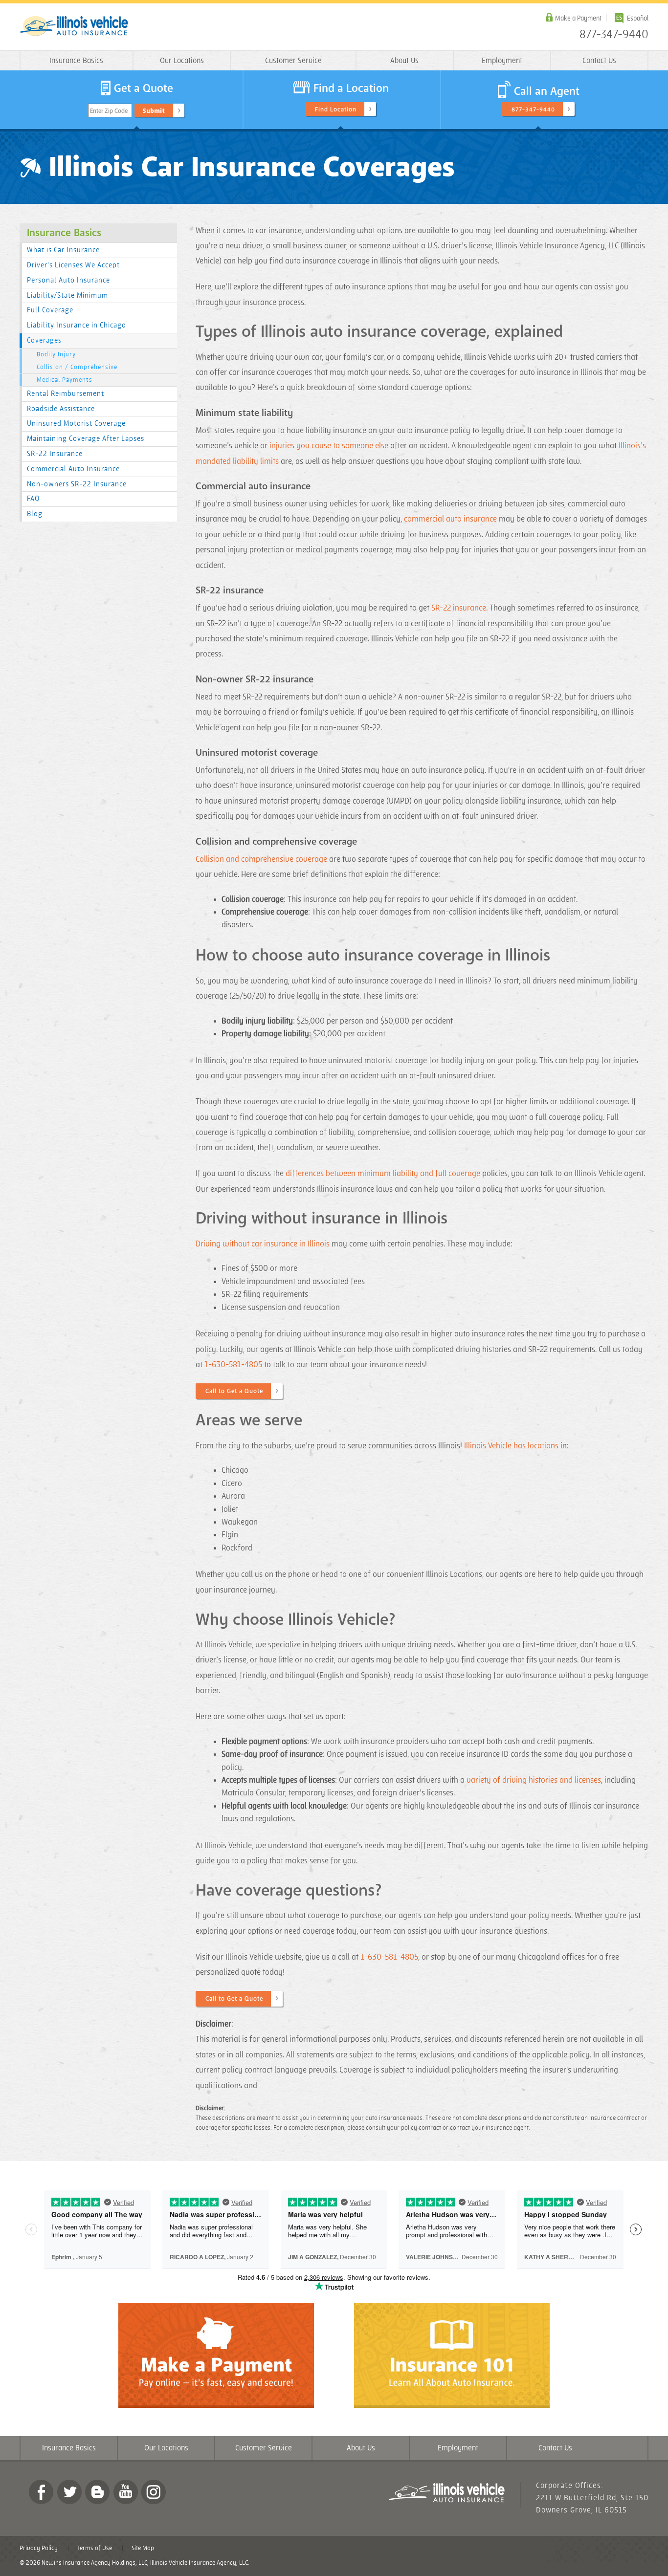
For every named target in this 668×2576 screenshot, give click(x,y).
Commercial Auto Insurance (73, 469)
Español (638, 18)
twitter (69, 2492)
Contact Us (599, 61)
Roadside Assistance (61, 409)
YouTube (126, 2492)
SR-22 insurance (459, 608)
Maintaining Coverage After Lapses (86, 439)
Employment (502, 61)
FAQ (33, 499)
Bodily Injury (56, 354)
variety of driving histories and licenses (534, 1780)
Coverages (44, 340)
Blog (35, 514)
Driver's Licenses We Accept (73, 265)
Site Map (143, 2548)
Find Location (336, 109)
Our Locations (182, 61)
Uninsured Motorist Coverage (76, 424)
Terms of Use (95, 2548)
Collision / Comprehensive (77, 367)
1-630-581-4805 (233, 1365)
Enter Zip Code (109, 111)
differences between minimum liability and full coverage (383, 1174)
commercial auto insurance (450, 519)
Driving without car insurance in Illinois (263, 1244)
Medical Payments (65, 380)
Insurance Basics (76, 61)
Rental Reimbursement (66, 394)
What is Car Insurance (63, 250)
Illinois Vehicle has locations (511, 1446)
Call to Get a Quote (234, 1391)
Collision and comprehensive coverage (261, 859)
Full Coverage (50, 310)
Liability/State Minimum (67, 295)
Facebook (41, 2492)
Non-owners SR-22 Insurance (77, 484)
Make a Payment (578, 18)
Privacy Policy (39, 2548)
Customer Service (293, 61)
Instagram (154, 2492)
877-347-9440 (614, 35)
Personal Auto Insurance (68, 280)
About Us (404, 61)
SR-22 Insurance (55, 454)
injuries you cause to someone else (329, 446)
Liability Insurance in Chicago (77, 325)
